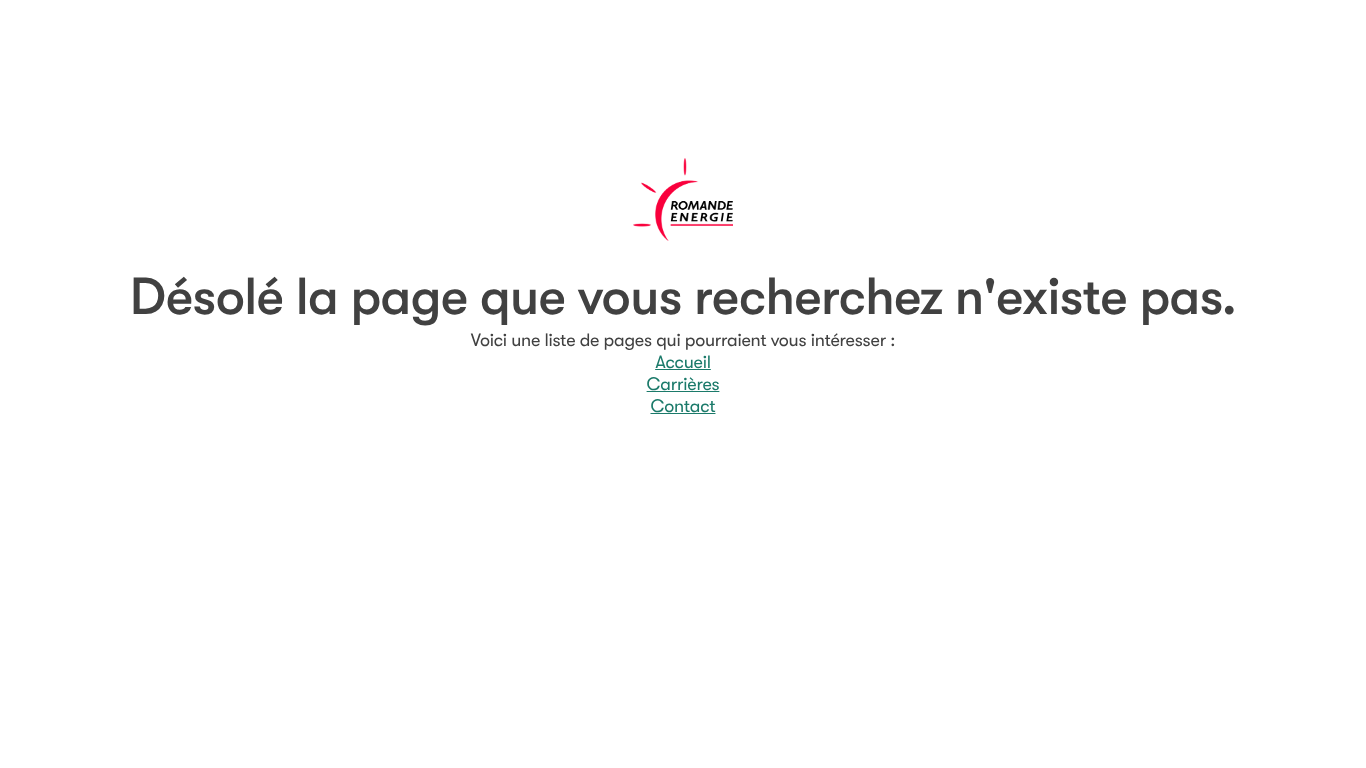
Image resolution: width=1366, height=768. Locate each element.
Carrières (683, 385)
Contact (682, 407)
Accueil (683, 363)
